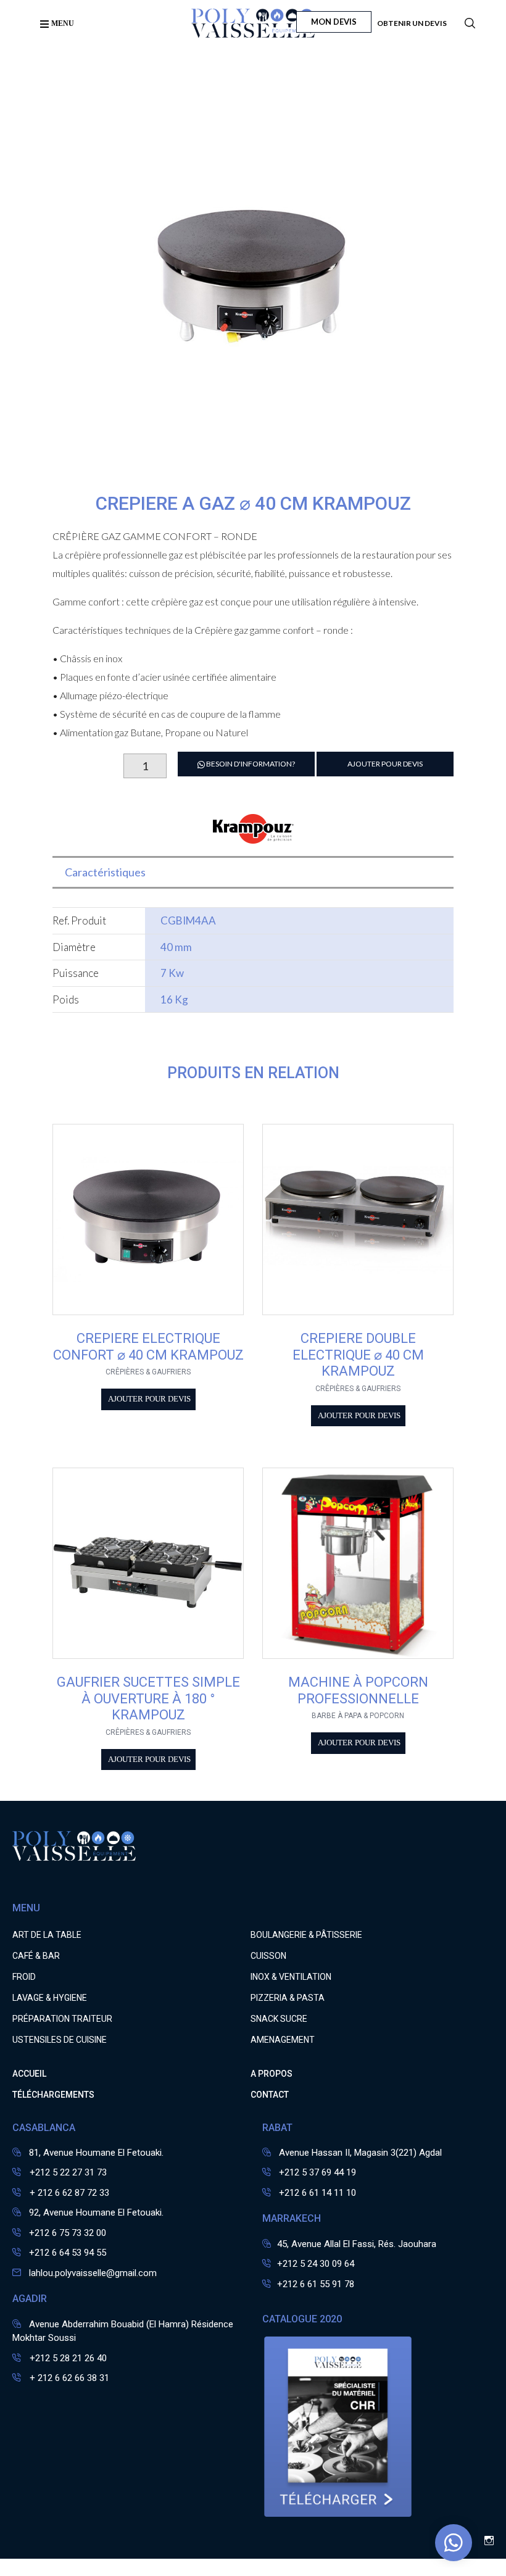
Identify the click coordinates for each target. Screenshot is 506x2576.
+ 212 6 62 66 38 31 (68, 2378)
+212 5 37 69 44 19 (317, 2172)
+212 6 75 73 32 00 (68, 2233)
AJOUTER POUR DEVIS (385, 764)
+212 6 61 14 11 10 (317, 2193)
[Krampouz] (253, 836)
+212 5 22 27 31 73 (67, 2172)
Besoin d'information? (250, 764)
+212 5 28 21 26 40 (67, 2358)
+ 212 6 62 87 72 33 (68, 2193)
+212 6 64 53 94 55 (68, 2253)
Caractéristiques (105, 872)
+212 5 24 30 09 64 (316, 2264)
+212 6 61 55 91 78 (316, 2284)
